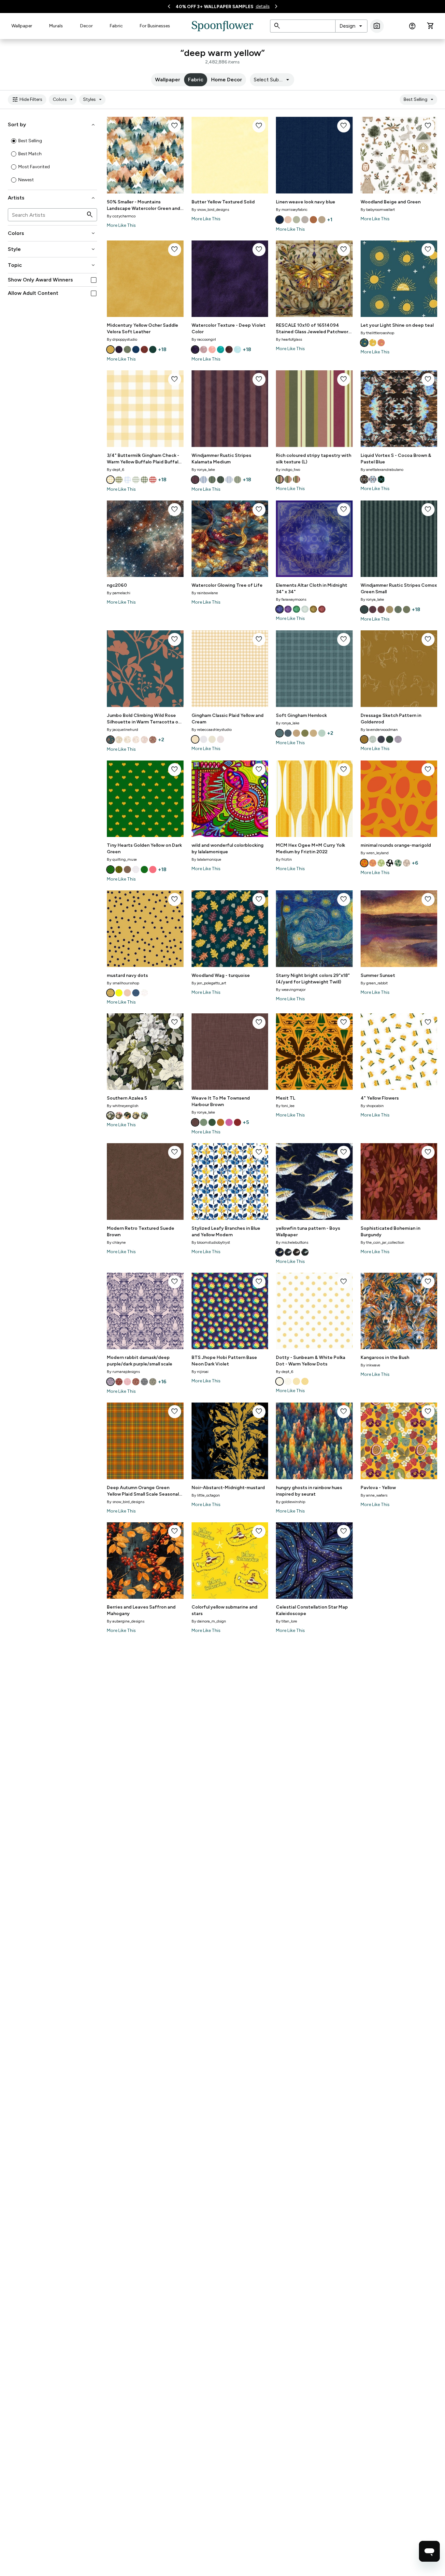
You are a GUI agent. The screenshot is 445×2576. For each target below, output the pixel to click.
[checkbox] (94, 280)
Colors (64, 100)
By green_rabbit (374, 983)
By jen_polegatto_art (209, 983)
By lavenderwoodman (379, 730)
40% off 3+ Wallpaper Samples (215, 7)
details (263, 6)
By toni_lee (285, 1106)
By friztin (284, 859)
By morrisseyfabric (292, 210)
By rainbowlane (205, 593)
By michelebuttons (292, 1242)
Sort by (52, 125)
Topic (52, 265)
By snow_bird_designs (210, 210)
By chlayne (116, 1242)
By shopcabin (372, 1106)
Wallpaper (22, 26)
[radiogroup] (52, 160)
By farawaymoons (291, 599)
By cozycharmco (121, 216)
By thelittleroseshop (377, 333)
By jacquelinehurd (122, 730)
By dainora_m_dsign (209, 1621)
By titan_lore (287, 1621)
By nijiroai (200, 1372)
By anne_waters (374, 1495)
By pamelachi (119, 593)
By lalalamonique (206, 859)
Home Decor (227, 80)
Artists (52, 198)
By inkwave (370, 1365)
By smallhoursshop (123, 983)
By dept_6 (115, 470)
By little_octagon (206, 1495)
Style (52, 249)
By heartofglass (289, 339)
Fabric (116, 26)
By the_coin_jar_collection (382, 1242)
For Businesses (155, 26)
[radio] (14, 141)
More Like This (121, 225)
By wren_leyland (375, 853)
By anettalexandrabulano (382, 470)
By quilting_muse (122, 859)
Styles (93, 100)
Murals (56, 26)
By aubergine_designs (126, 1621)
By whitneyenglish (123, 1106)
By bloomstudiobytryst (211, 1242)
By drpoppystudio (122, 339)
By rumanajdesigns (123, 1372)
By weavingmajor (291, 990)
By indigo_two (288, 470)
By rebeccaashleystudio (212, 730)
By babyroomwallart (378, 210)
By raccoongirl (204, 339)
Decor (86, 26)
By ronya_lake (203, 470)
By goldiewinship (291, 1502)
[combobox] (351, 26)
